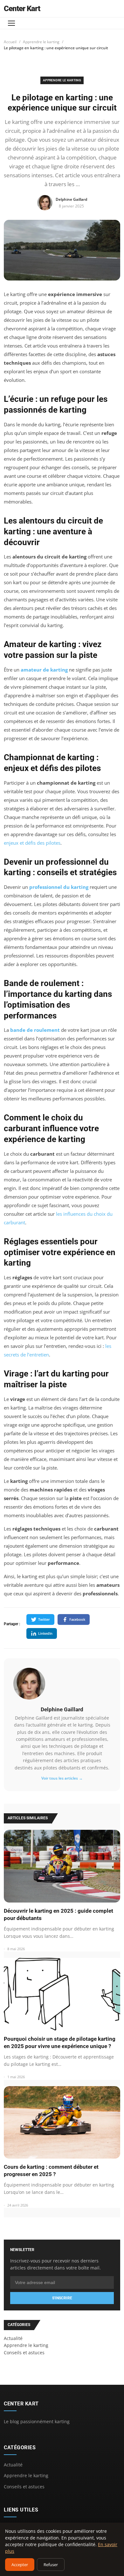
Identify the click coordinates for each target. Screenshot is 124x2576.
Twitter (44, 1619)
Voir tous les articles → (62, 1778)
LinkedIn (45, 1633)
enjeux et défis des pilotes (32, 843)
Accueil (10, 42)
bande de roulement (35, 1030)
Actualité (13, 2465)
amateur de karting (44, 670)
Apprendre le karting (41, 42)
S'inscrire (62, 2298)
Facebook (77, 1619)
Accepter (20, 2565)
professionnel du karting (59, 887)
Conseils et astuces (24, 2487)
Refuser (51, 2565)
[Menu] (11, 23)
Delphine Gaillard (62, 1709)
